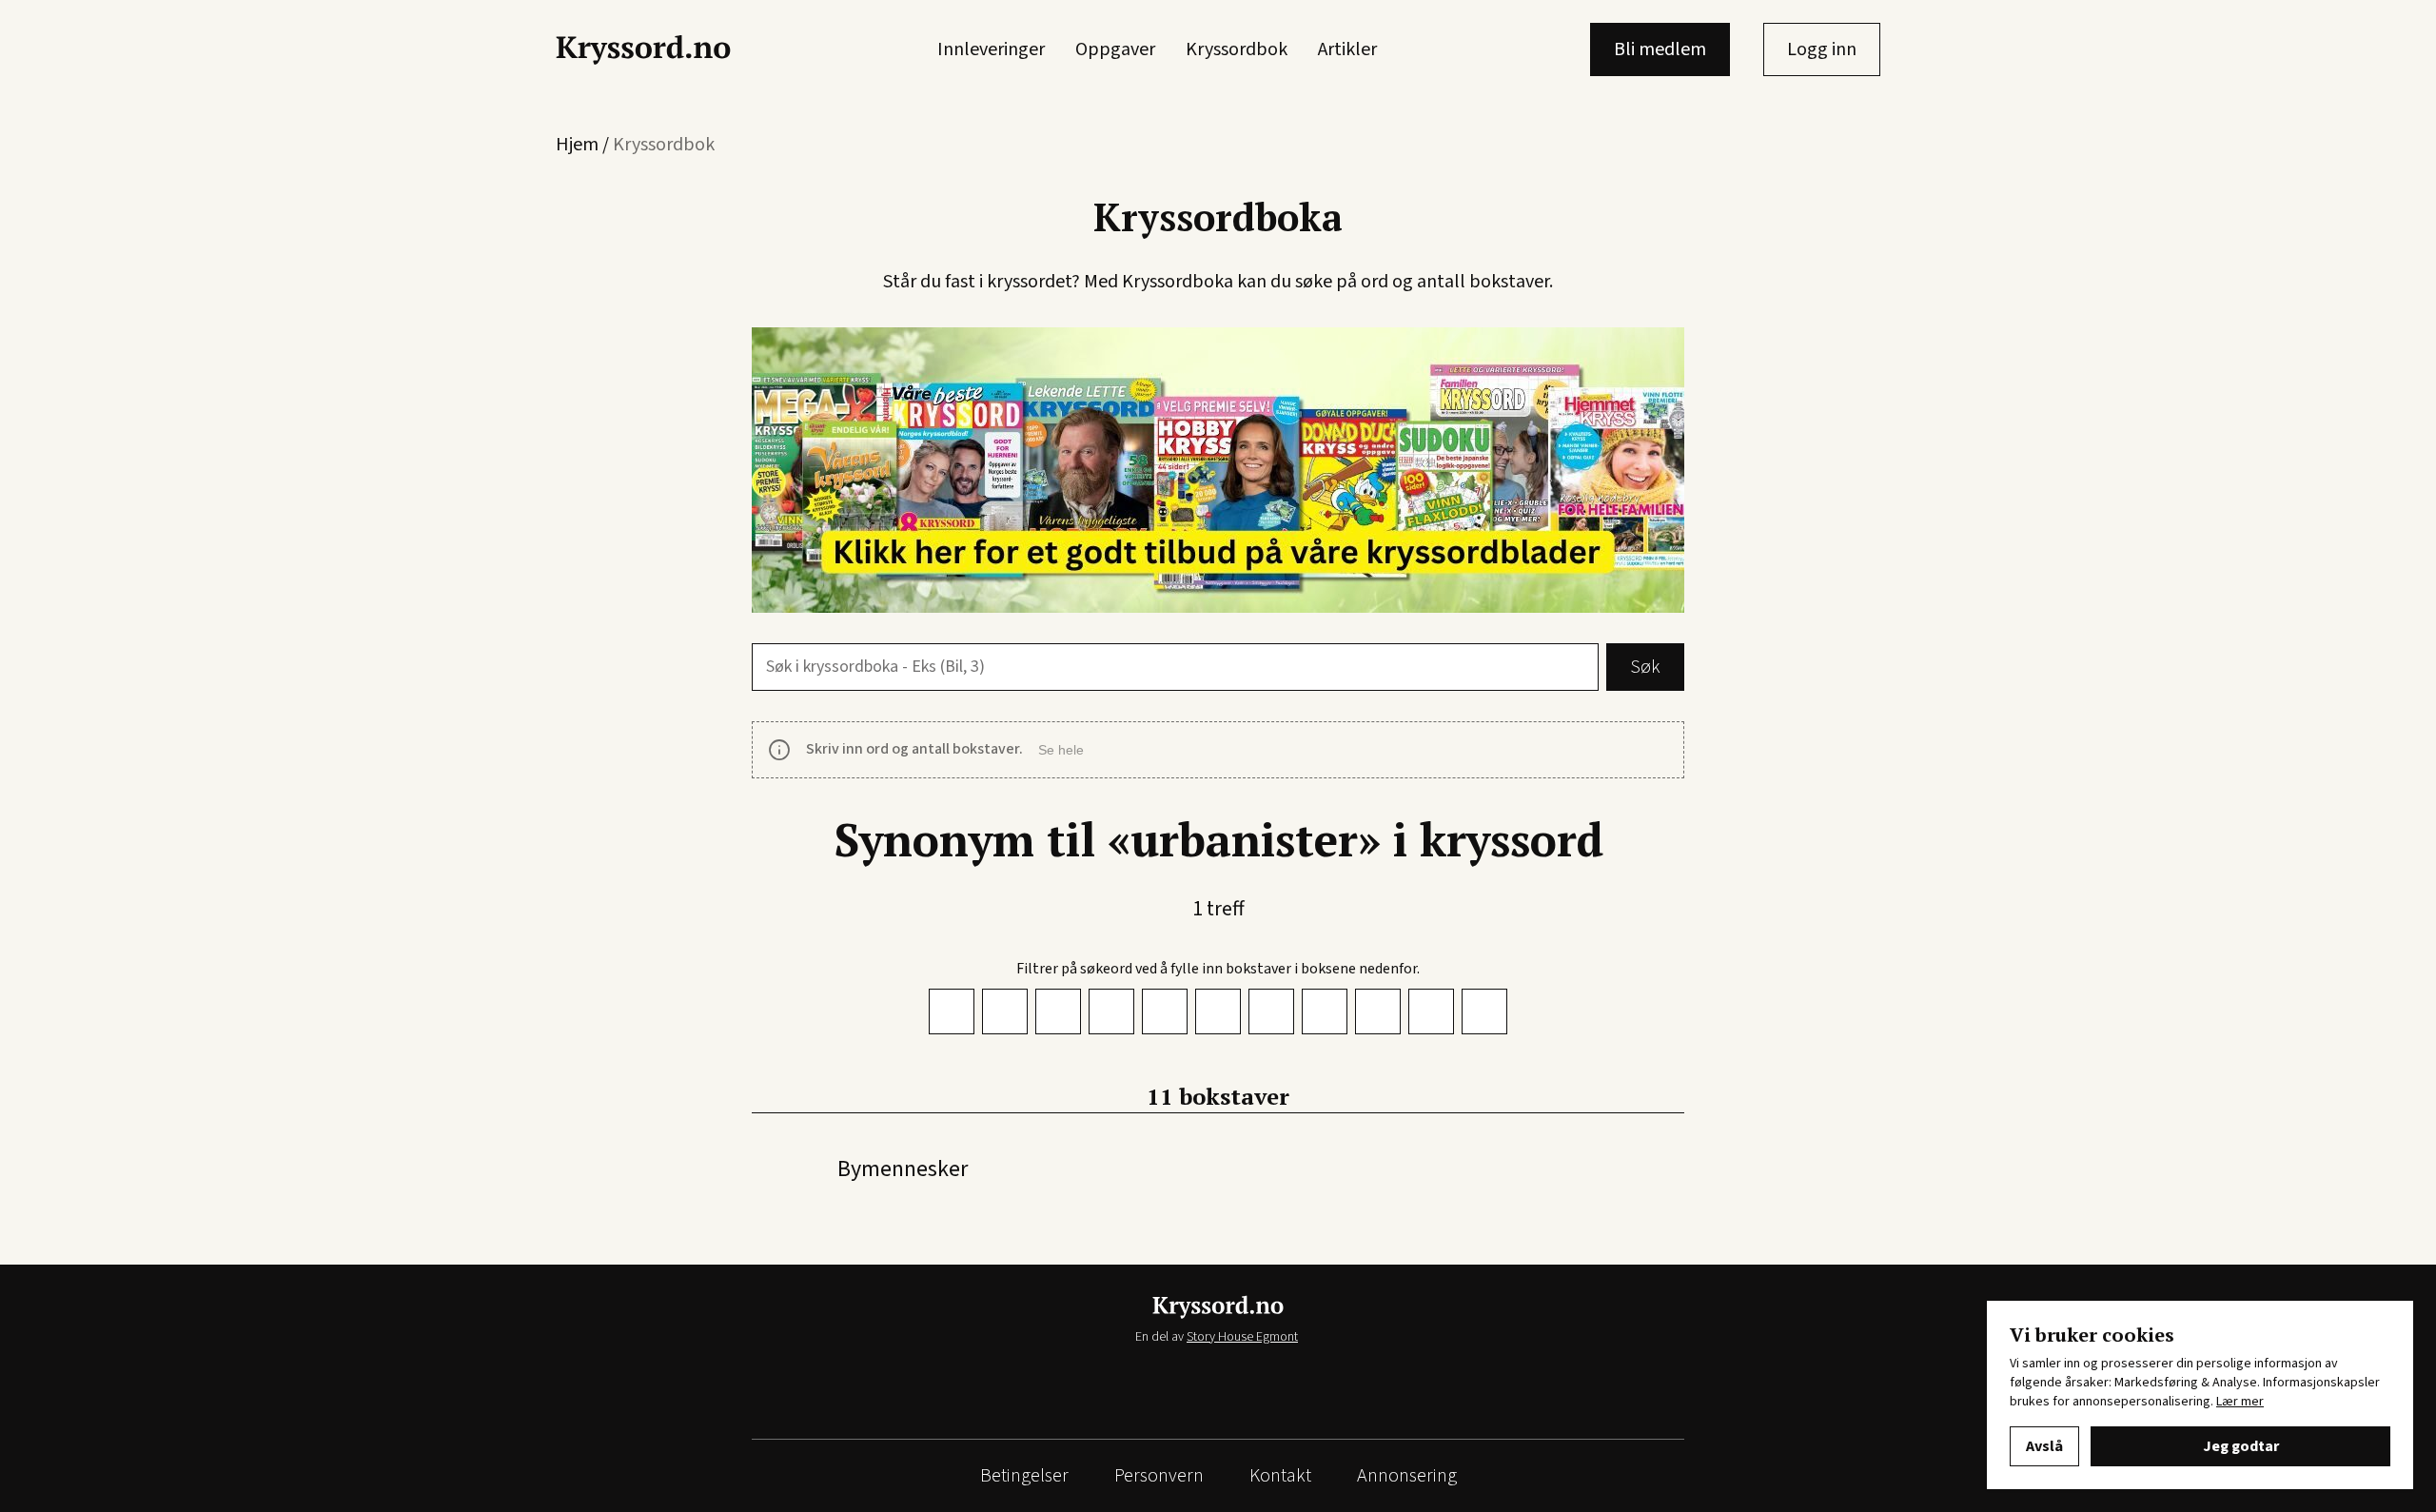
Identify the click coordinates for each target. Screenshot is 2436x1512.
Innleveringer (991, 49)
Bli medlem (1660, 49)
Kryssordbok (1237, 49)
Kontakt (1280, 1476)
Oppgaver (1115, 49)
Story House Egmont (1242, 1337)
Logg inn (1822, 49)
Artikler (1347, 49)
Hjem (577, 145)
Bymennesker (903, 1169)
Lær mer (2240, 1402)
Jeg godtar (2241, 1446)
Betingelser (1024, 1476)
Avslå (2044, 1446)
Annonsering (1407, 1476)
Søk (1645, 667)
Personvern (1159, 1476)
